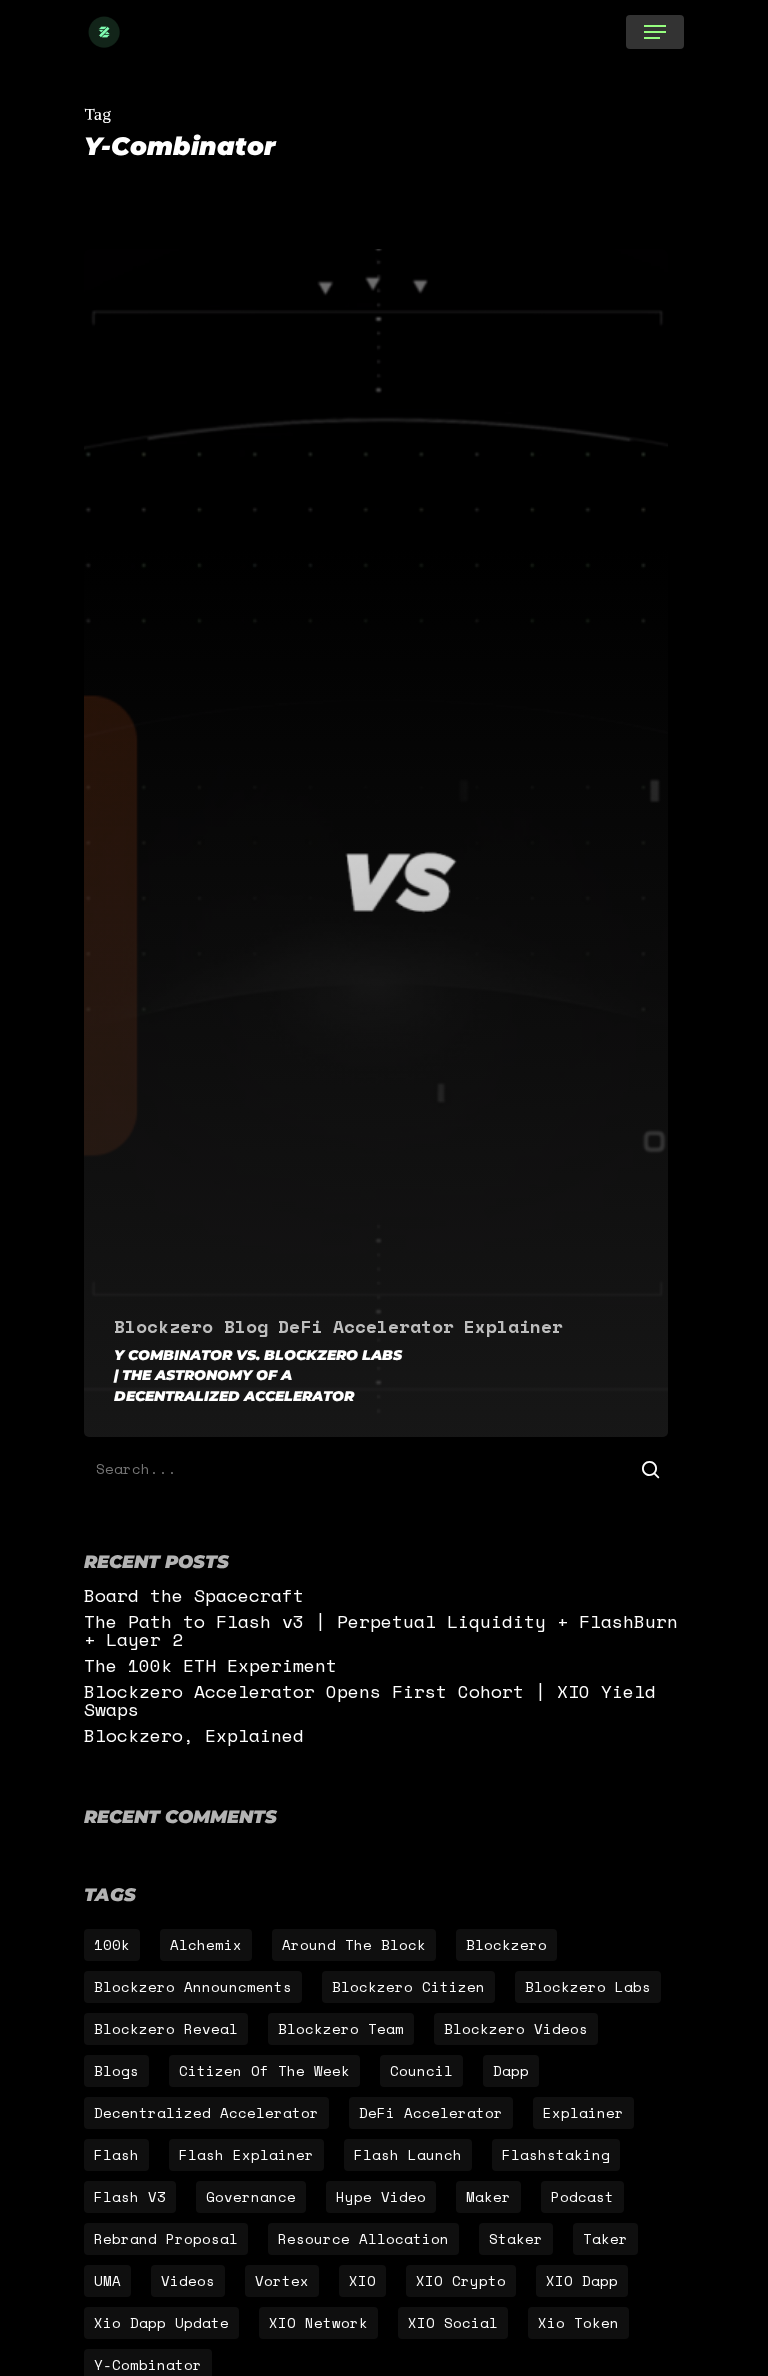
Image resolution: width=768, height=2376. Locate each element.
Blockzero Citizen (408, 1986)
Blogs (116, 2070)
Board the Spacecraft (194, 1595)
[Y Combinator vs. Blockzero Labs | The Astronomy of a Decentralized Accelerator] (376, 843)
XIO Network (318, 2322)
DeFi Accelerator (366, 1326)
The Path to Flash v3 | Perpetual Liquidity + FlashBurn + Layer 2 (381, 1630)
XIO (362, 2280)
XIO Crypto (461, 2280)
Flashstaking (556, 2154)
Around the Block (354, 1944)
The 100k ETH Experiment (210, 1665)
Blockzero (506, 1944)
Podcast (582, 2196)
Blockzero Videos (516, 2028)
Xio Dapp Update (161, 2322)
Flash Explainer (246, 2154)
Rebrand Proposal (166, 2238)
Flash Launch (408, 2154)
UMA (107, 2280)
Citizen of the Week (264, 2070)
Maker (488, 2196)
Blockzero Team (341, 2028)
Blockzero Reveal (166, 2028)
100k (112, 1944)
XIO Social (453, 2322)
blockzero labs (588, 1986)
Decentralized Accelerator (206, 2112)
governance (251, 2196)
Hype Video (381, 2196)
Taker (605, 2238)
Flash (116, 2154)
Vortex (282, 2280)
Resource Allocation (363, 2238)
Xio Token (578, 2322)
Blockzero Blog (191, 1326)
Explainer (513, 1326)
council (421, 2070)
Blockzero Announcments (193, 1986)
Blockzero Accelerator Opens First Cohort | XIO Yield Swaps (370, 1700)
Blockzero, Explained (194, 1735)
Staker (516, 2238)
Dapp (511, 2070)
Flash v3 (130, 2196)
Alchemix (206, 1944)
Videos (188, 2280)
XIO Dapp (582, 2280)
